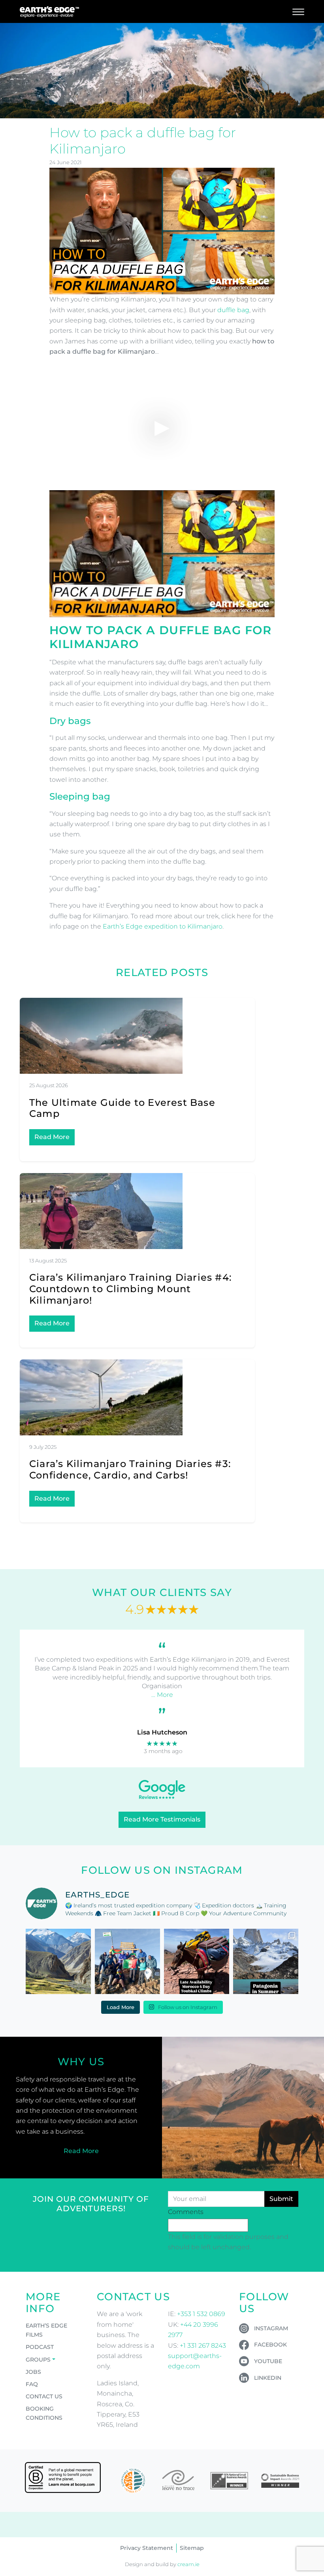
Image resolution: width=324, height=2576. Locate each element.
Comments (186, 2212)
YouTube (268, 2361)
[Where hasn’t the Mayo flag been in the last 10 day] (127, 1961)
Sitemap (192, 2548)
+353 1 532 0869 (201, 2314)
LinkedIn (268, 2378)
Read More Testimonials (162, 1819)
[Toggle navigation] (298, 11)
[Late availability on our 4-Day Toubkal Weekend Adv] (197, 1961)
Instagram (271, 2328)
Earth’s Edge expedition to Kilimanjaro (163, 926)
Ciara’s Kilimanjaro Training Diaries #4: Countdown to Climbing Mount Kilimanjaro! (130, 1289)
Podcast (40, 2347)
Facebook (270, 2345)
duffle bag (233, 310)
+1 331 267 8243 (203, 2346)
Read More (52, 1137)
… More (162, 1695)
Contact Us (44, 2396)
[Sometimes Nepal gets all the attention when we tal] (58, 1961)
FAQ (32, 2384)
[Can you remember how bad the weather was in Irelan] (266, 1961)
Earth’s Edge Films (46, 2330)
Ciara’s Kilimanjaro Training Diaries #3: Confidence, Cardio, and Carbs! (130, 1469)
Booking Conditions (44, 2413)
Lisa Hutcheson (162, 1732)
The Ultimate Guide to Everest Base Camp (122, 1108)
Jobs (33, 2372)
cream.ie (188, 2564)
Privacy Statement (147, 2548)
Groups (38, 2360)
